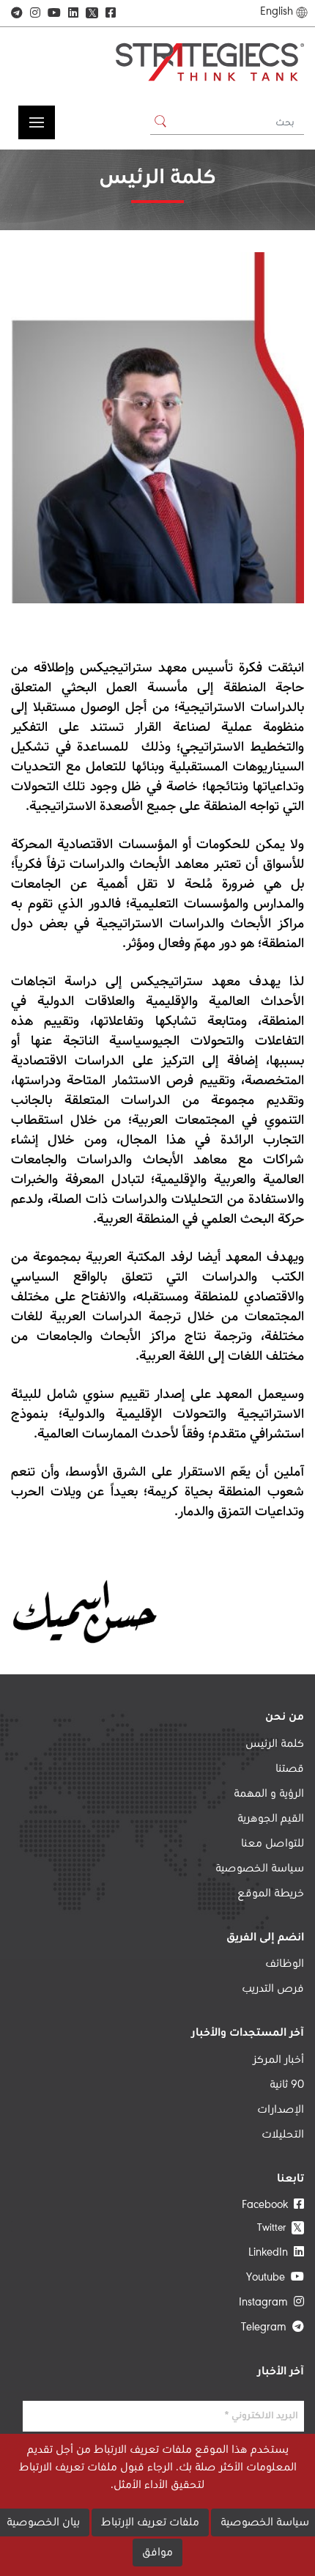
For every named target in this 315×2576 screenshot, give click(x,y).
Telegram (267, 2327)
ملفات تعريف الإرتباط (150, 2522)
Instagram (266, 2303)
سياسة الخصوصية (260, 1869)
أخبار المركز (278, 2060)
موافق (157, 2553)
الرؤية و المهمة (269, 1794)
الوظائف (285, 1964)
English (277, 12)
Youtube (268, 2278)
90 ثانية (287, 2085)
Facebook (268, 2205)
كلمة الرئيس (275, 1744)
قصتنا (290, 1769)
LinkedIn (271, 2253)
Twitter (280, 2227)
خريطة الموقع (271, 1894)
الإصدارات (281, 2110)
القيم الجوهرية (271, 1819)
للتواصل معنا (273, 1844)
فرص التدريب (273, 1989)
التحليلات (283, 2135)
